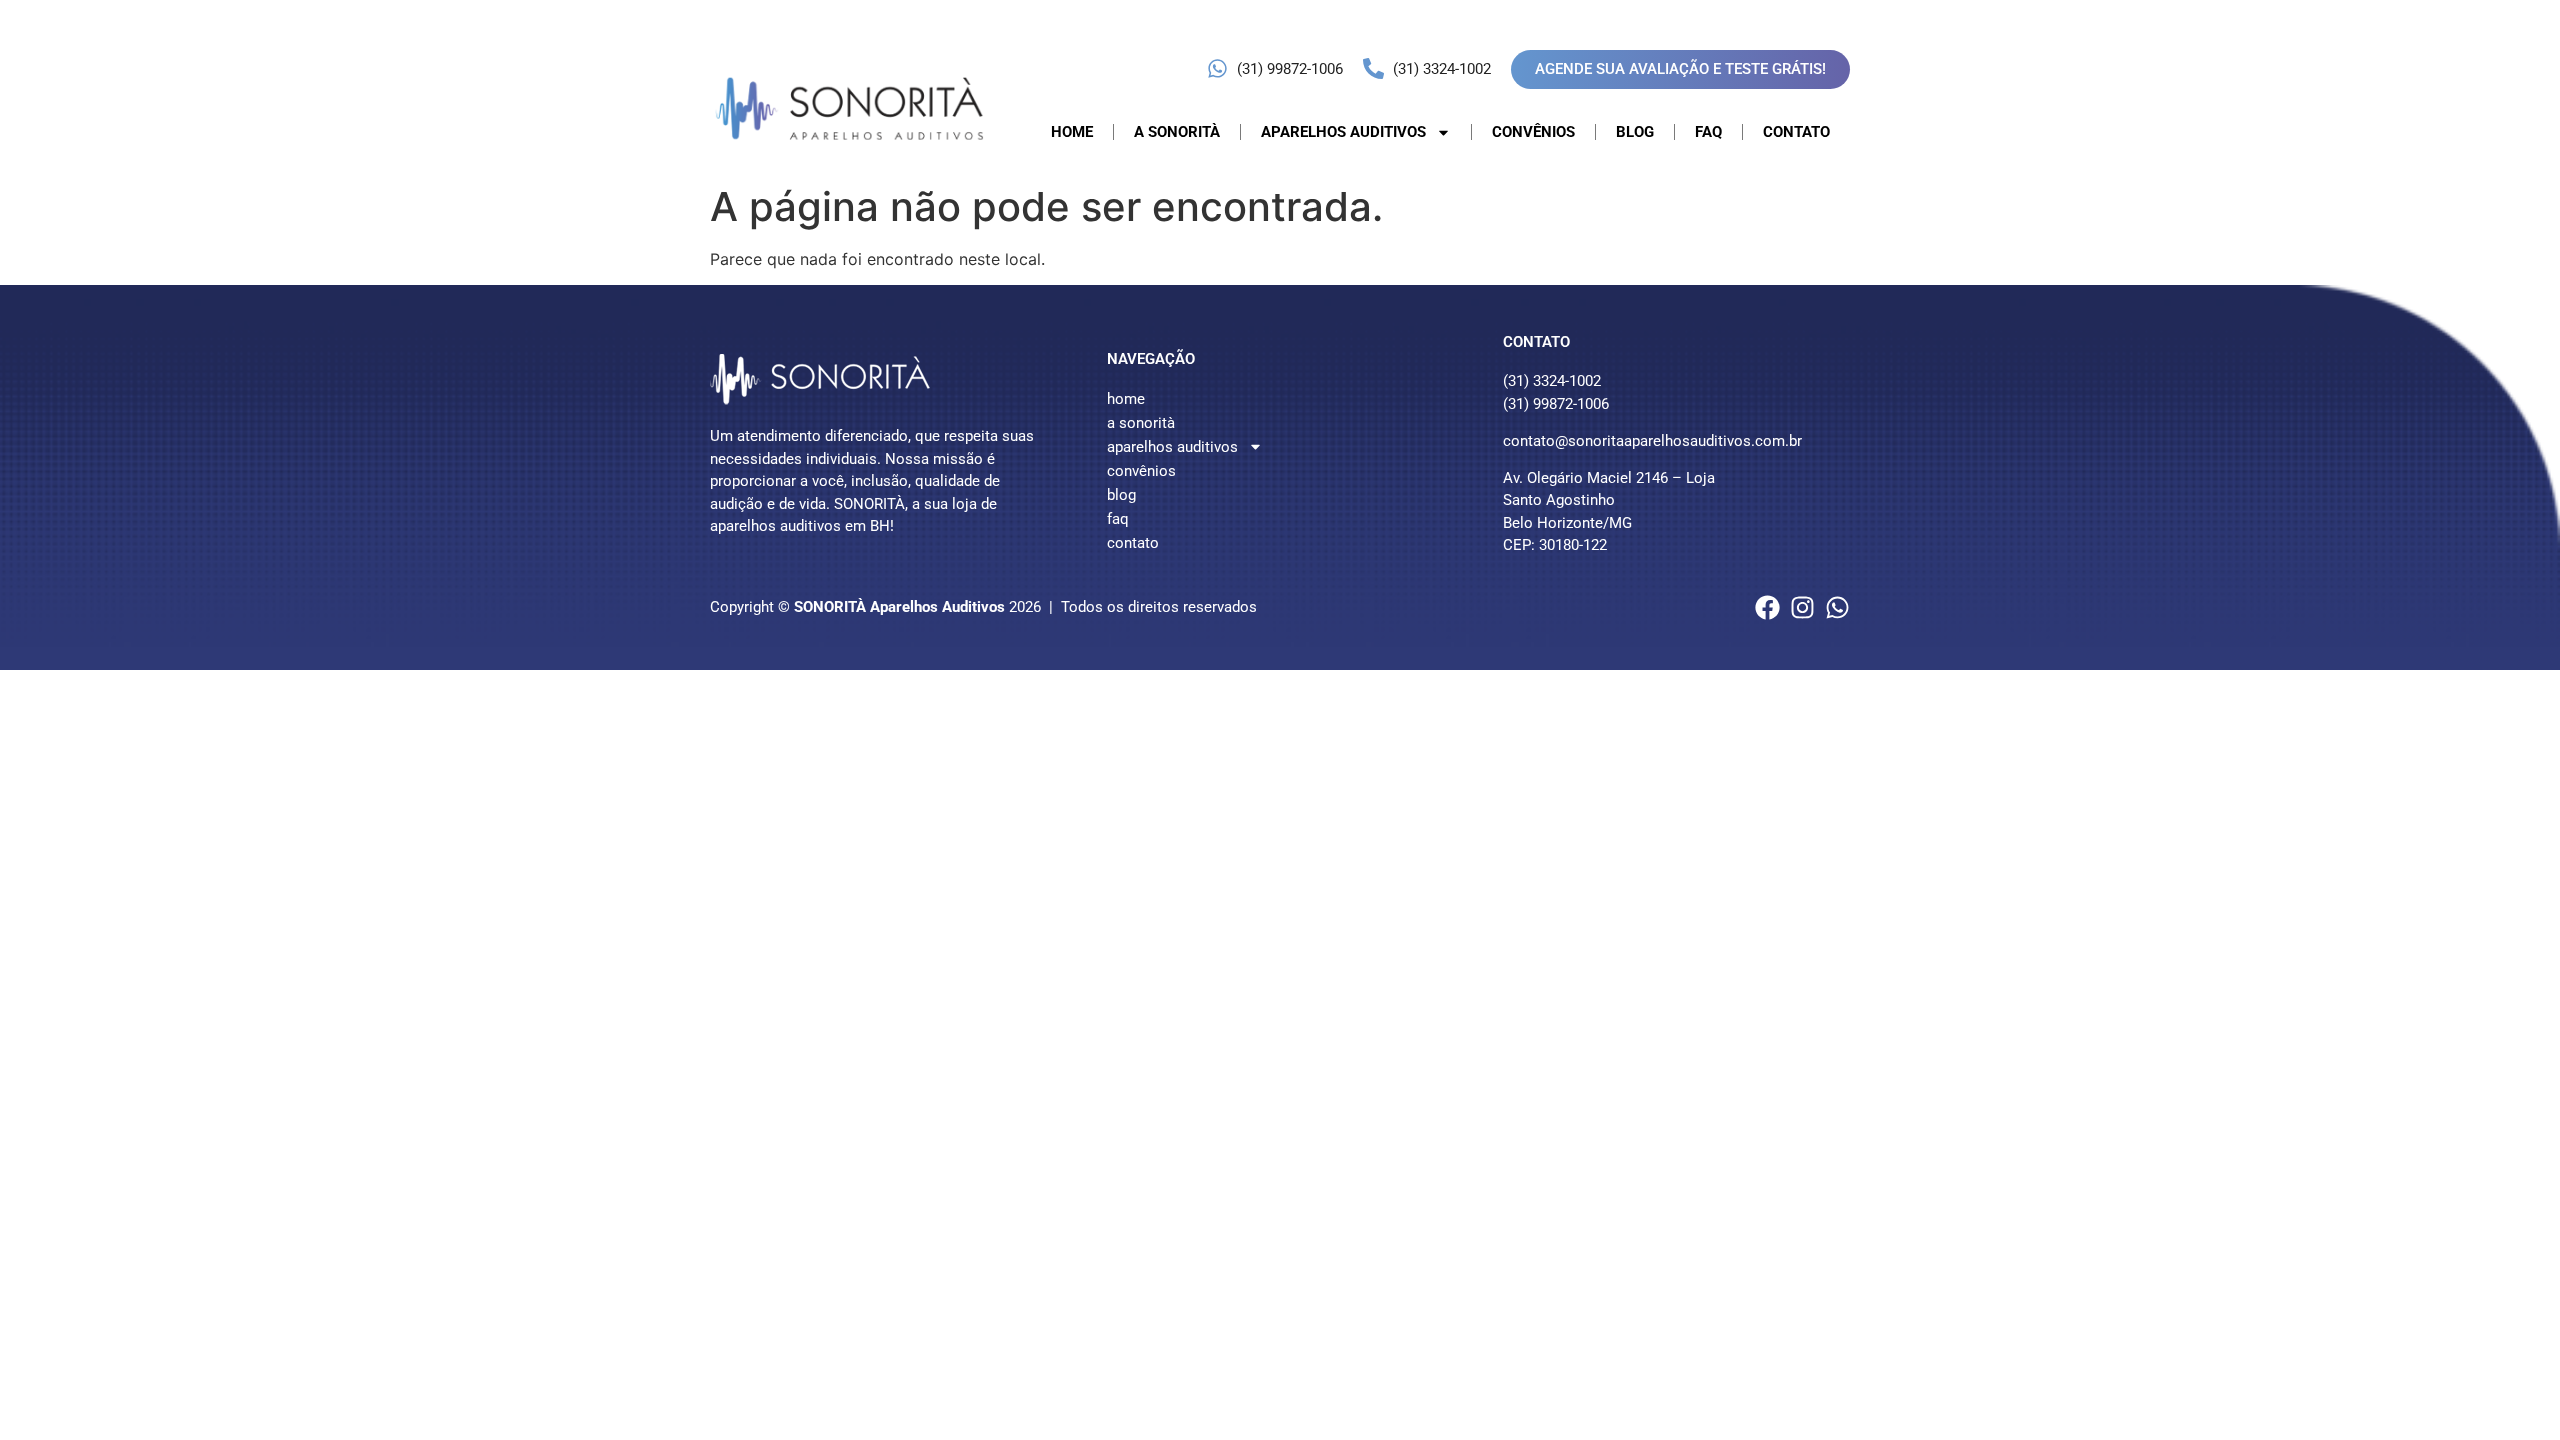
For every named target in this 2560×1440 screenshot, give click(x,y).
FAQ (1708, 132)
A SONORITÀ (1177, 132)
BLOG (1635, 132)
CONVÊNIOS (1533, 132)
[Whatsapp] (1837, 607)
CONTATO (1796, 132)
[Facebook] (1767, 607)
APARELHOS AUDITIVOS (1343, 132)
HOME (1072, 132)
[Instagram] (1802, 607)
